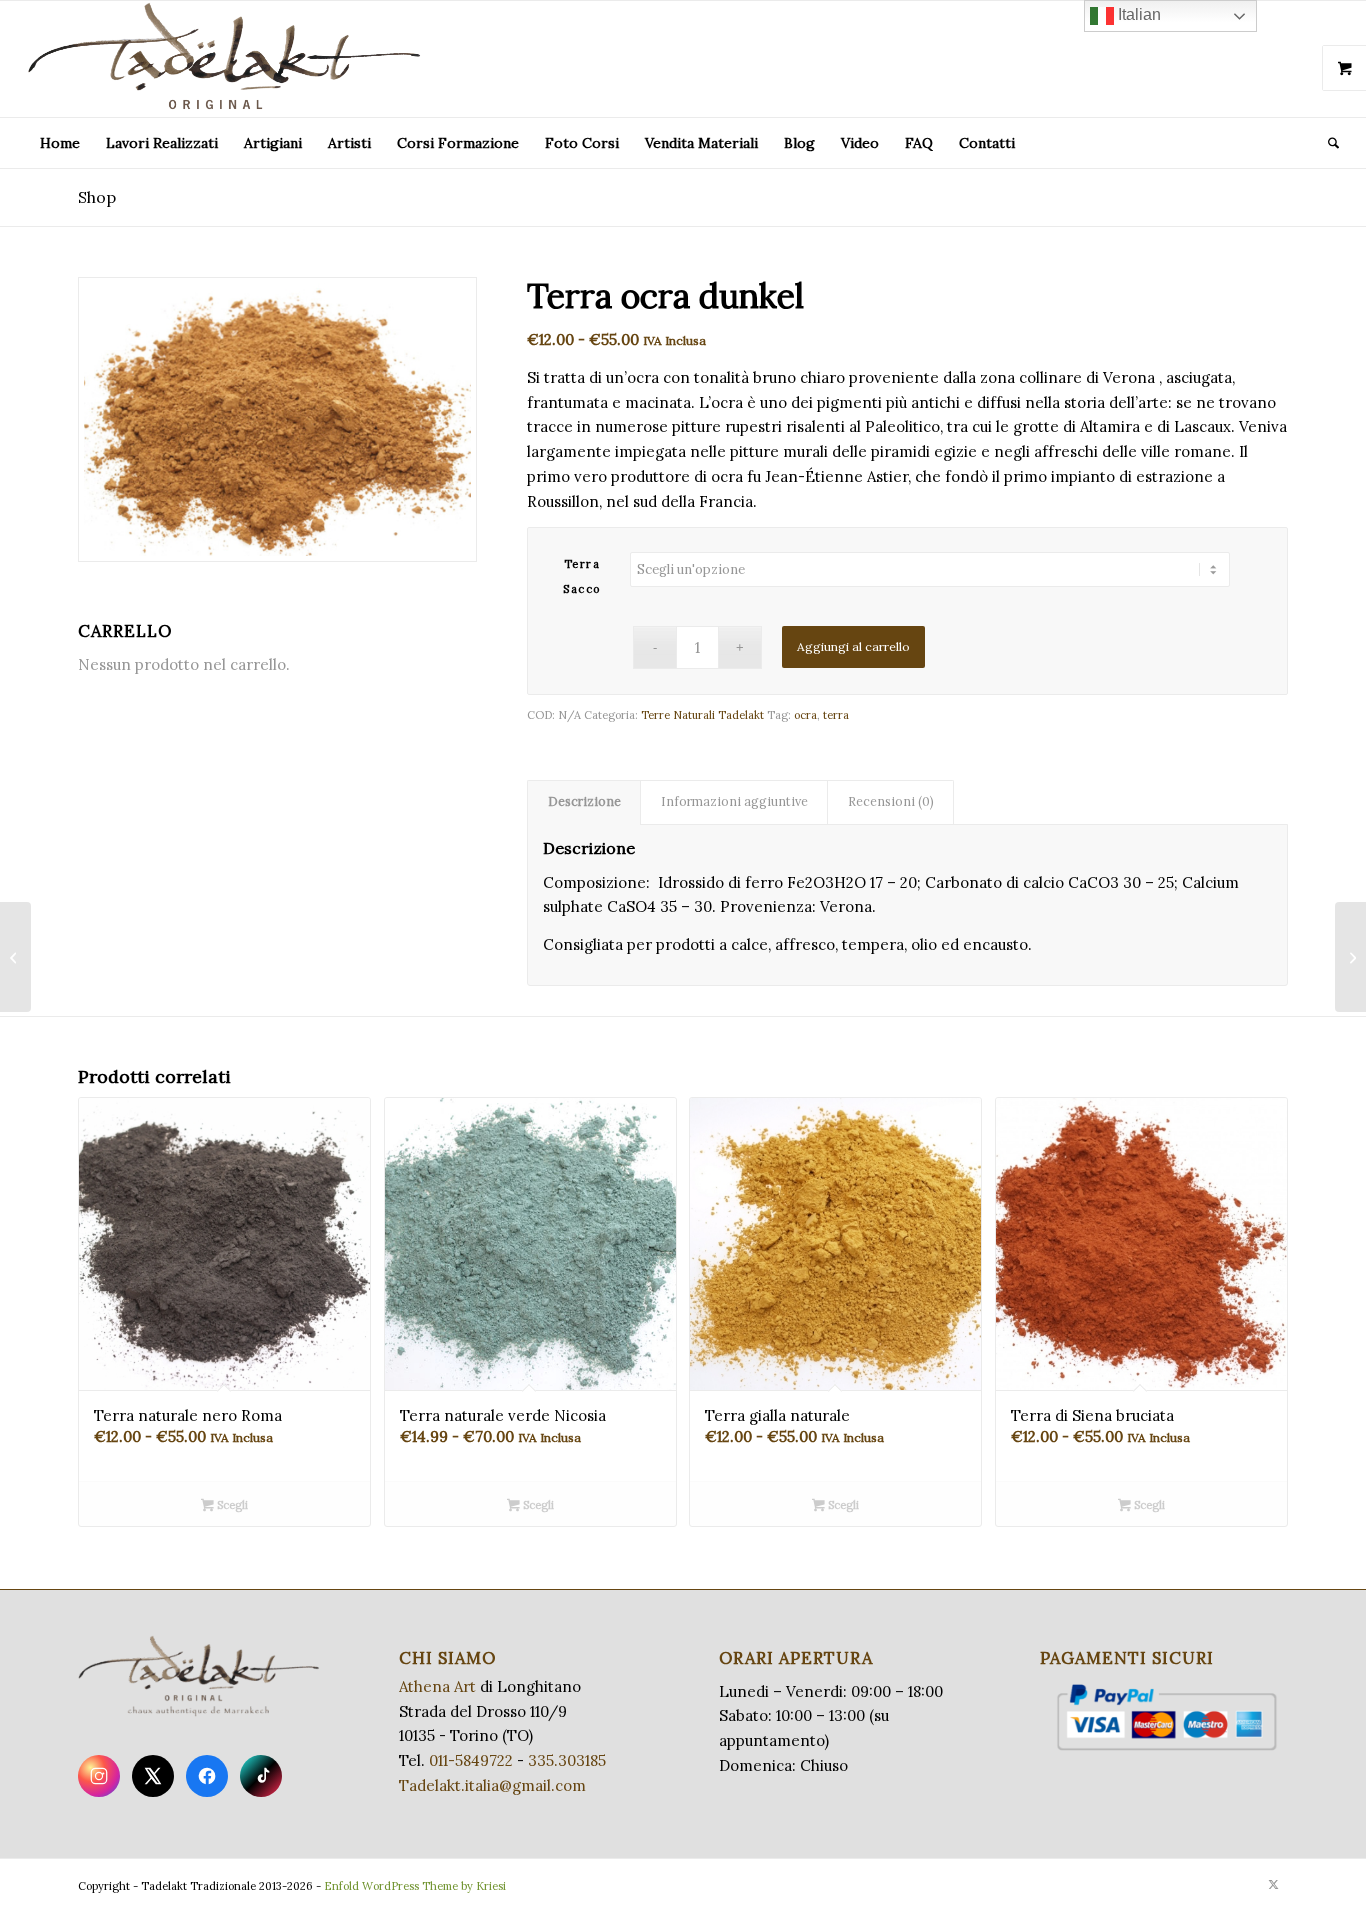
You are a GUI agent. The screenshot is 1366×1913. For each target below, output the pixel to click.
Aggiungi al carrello (853, 646)
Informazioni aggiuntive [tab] (734, 801)
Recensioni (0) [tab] (891, 801)
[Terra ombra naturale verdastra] (1350, 957)
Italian (1137, 14)
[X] (153, 1776)
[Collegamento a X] (1273, 1884)
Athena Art (437, 1686)
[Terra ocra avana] (15, 957)
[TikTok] (261, 1776)
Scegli (231, 1505)
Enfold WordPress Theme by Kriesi (415, 1886)
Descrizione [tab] (584, 801)
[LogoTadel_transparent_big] (228, 59)
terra (836, 715)
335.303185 (567, 1760)
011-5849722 (471, 1760)
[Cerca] (1327, 143)
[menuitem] (60, 143)
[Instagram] (99, 1776)
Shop (97, 197)
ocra (805, 715)
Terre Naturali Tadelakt (702, 715)
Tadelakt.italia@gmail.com (492, 1785)
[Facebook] (207, 1776)
